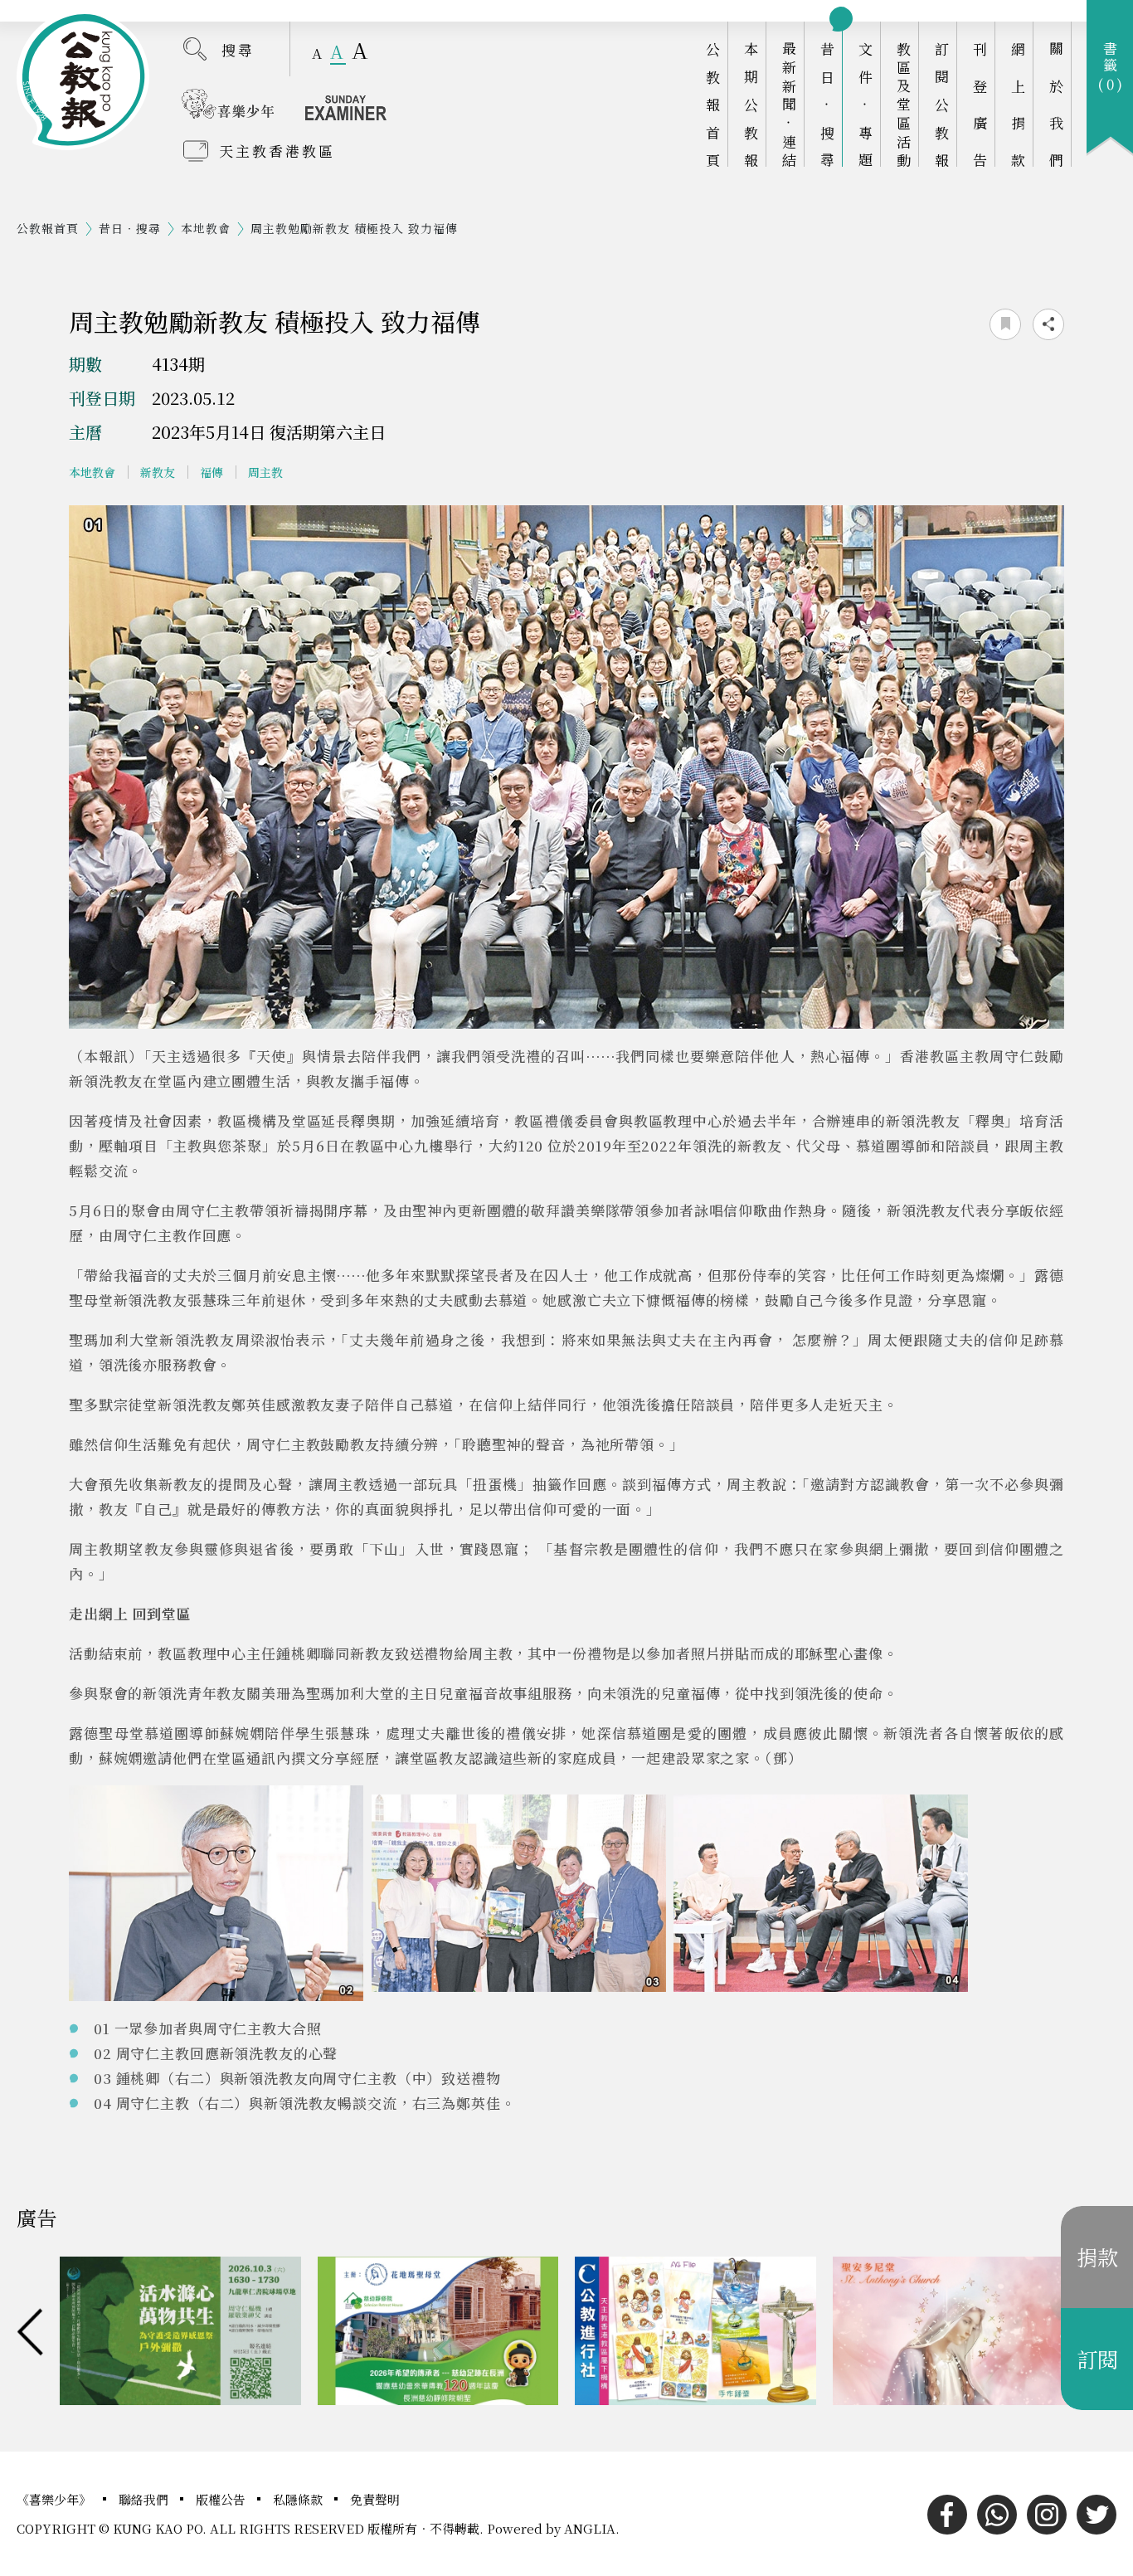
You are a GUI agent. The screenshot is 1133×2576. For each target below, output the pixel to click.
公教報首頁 (713, 104)
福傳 (212, 472)
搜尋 (238, 49)
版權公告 (222, 2499)
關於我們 (1056, 104)
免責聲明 (375, 2499)
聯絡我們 (145, 2499)
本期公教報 (751, 104)
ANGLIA (590, 2528)
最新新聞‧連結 (789, 104)
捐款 (1097, 2257)
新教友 (158, 472)
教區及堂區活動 (904, 104)
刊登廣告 (980, 104)
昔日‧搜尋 (827, 104)
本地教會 (206, 228)
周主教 (265, 472)
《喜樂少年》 (56, 2499)
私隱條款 (299, 2499)
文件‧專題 (866, 104)
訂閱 (1097, 2359)
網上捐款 (1018, 104)
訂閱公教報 (942, 104)
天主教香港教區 (277, 151)
